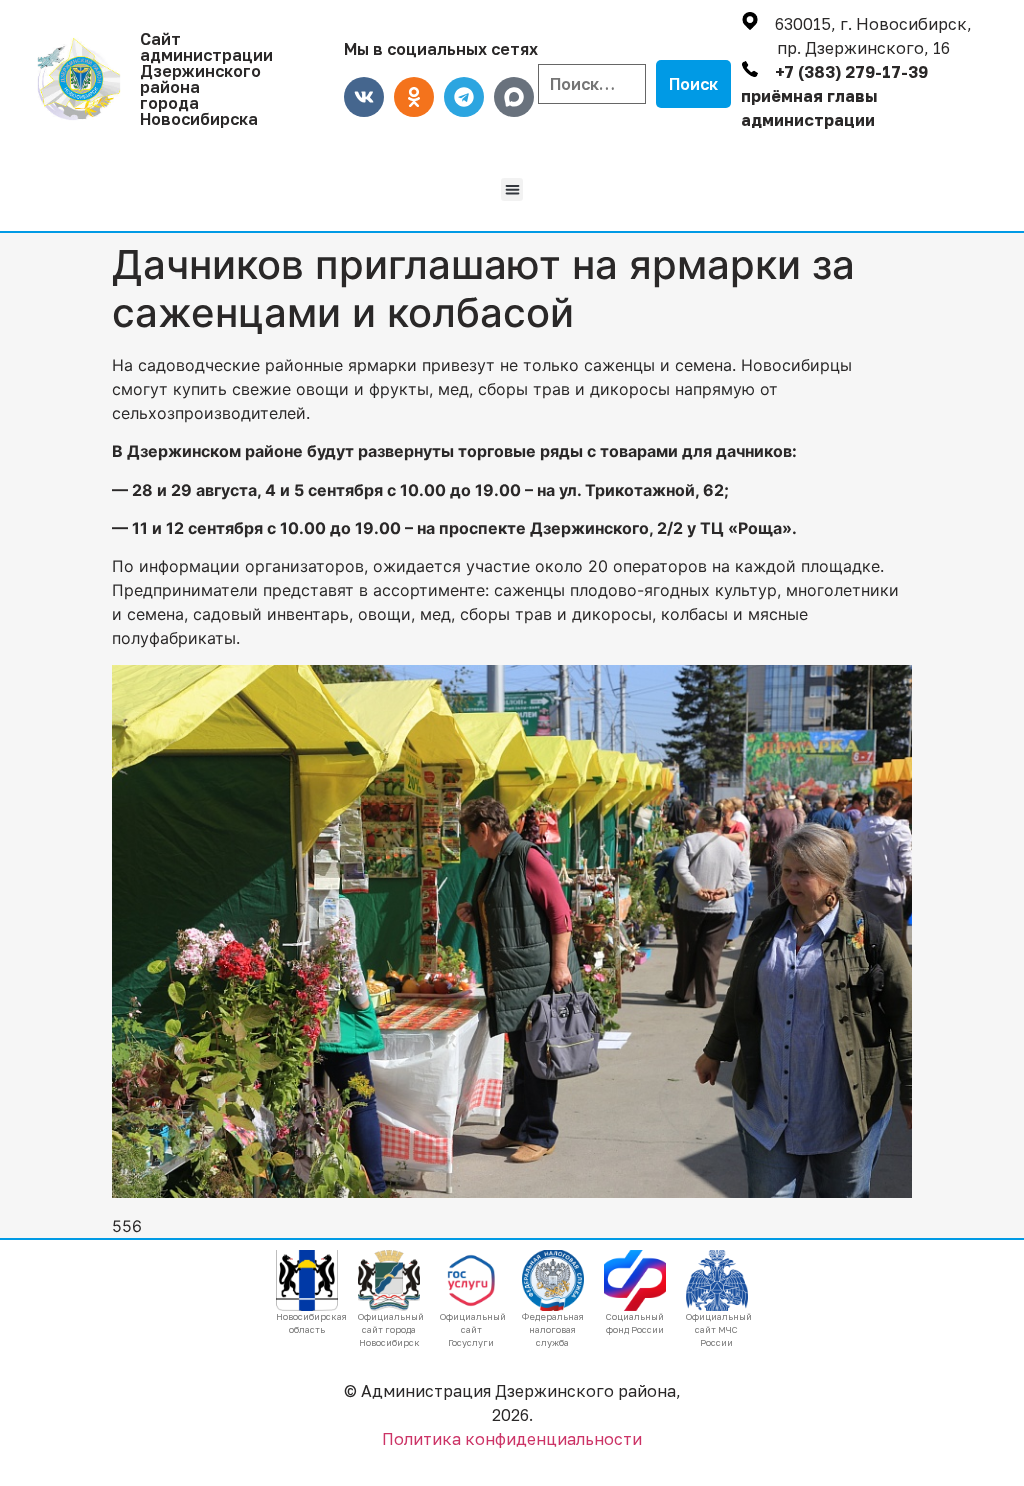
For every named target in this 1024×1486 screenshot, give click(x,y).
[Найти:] (592, 84)
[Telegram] (464, 97)
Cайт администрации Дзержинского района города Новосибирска (206, 79)
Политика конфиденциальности (512, 1439)
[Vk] (364, 97)
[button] (512, 189)
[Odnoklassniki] (414, 97)
